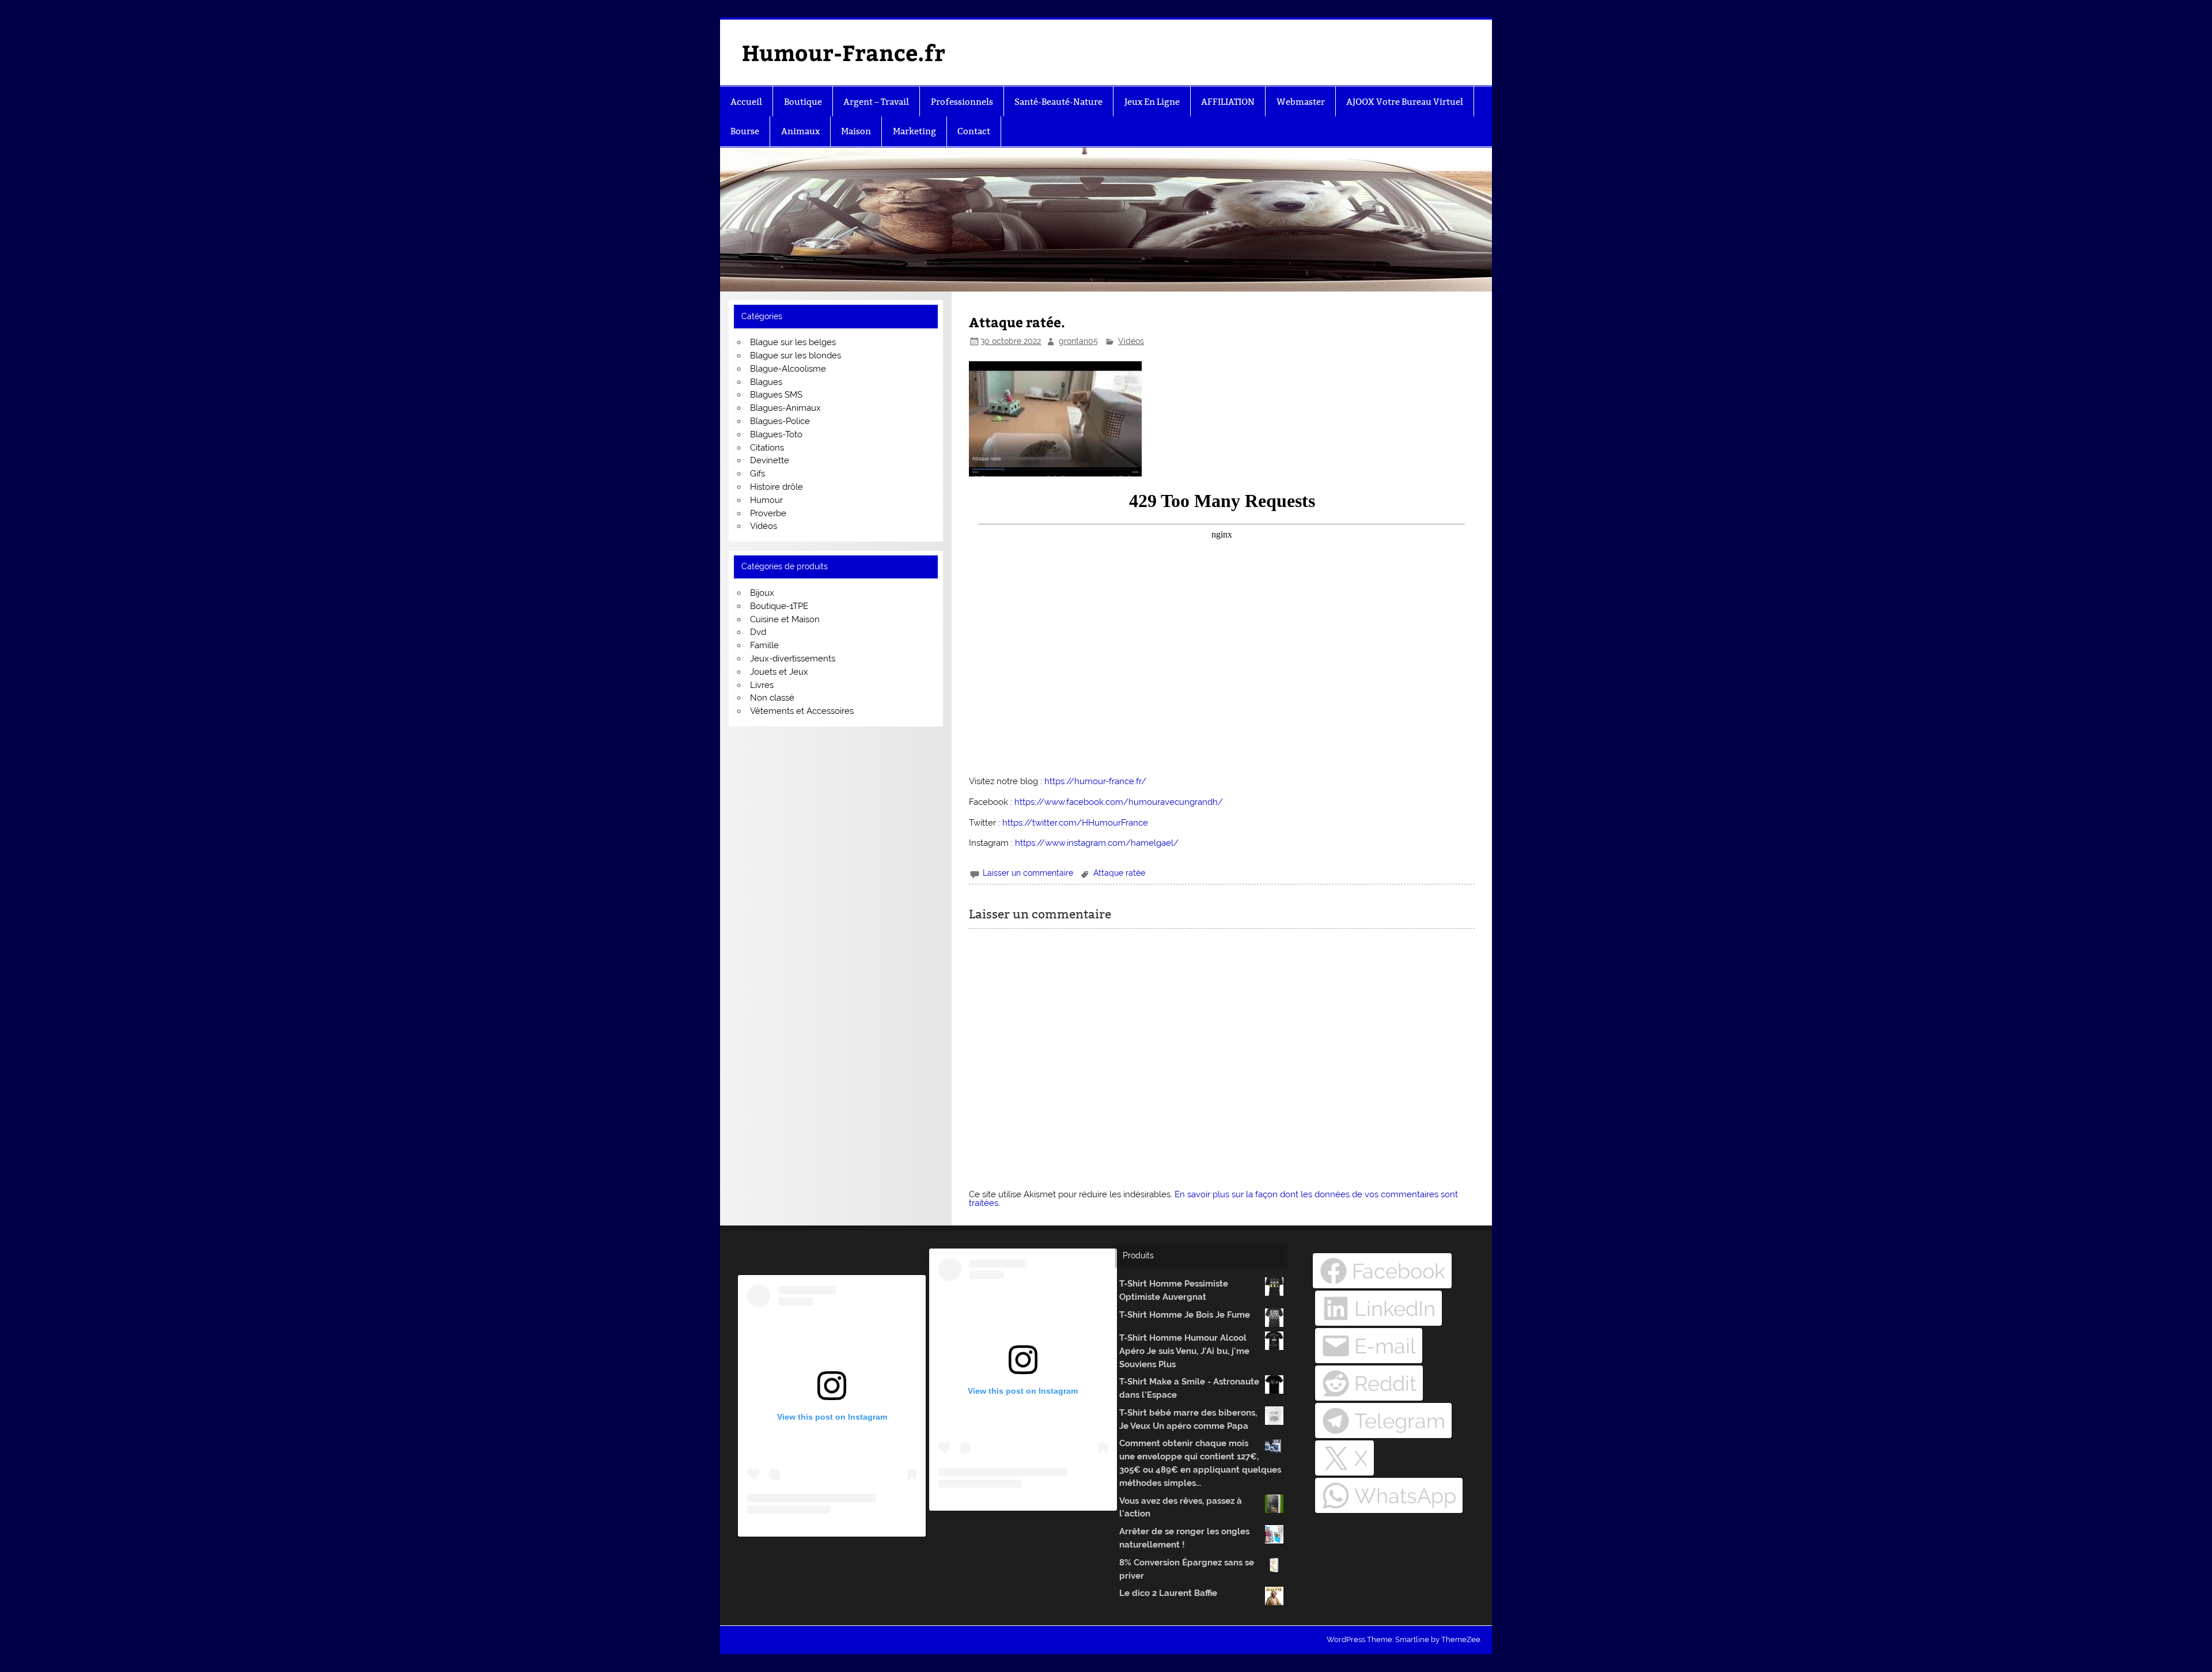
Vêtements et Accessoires (802, 711)
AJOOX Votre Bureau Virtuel (1405, 102)
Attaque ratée (1119, 873)
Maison (856, 131)
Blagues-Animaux (785, 408)
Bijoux (762, 593)
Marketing (914, 131)
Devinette (770, 460)
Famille (764, 645)
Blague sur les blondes (796, 355)
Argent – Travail (876, 102)
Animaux (800, 131)
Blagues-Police (780, 421)
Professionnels (962, 102)
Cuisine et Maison (785, 619)
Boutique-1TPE (779, 606)
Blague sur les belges (793, 342)
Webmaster (1301, 102)
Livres (762, 685)
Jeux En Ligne (1152, 102)
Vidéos (1131, 341)
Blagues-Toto (776, 434)
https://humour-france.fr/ (1095, 781)
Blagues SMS (776, 395)
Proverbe (768, 513)
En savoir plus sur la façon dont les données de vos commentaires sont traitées (1213, 1199)
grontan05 (1078, 341)
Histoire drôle (777, 487)
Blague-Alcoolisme (788, 369)
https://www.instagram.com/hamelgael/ (1097, 843)
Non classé (772, 698)
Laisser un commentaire (1028, 873)
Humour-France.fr (844, 52)
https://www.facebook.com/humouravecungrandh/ (1119, 802)
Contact (974, 131)
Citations (767, 448)
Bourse (745, 131)
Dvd (758, 632)
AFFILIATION (1228, 102)
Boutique (803, 102)
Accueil (746, 102)
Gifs (757, 474)
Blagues (766, 382)
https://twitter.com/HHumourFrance (1075, 823)
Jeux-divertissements (793, 659)
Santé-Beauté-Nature (1058, 102)
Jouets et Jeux (779, 672)
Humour (766, 500)
